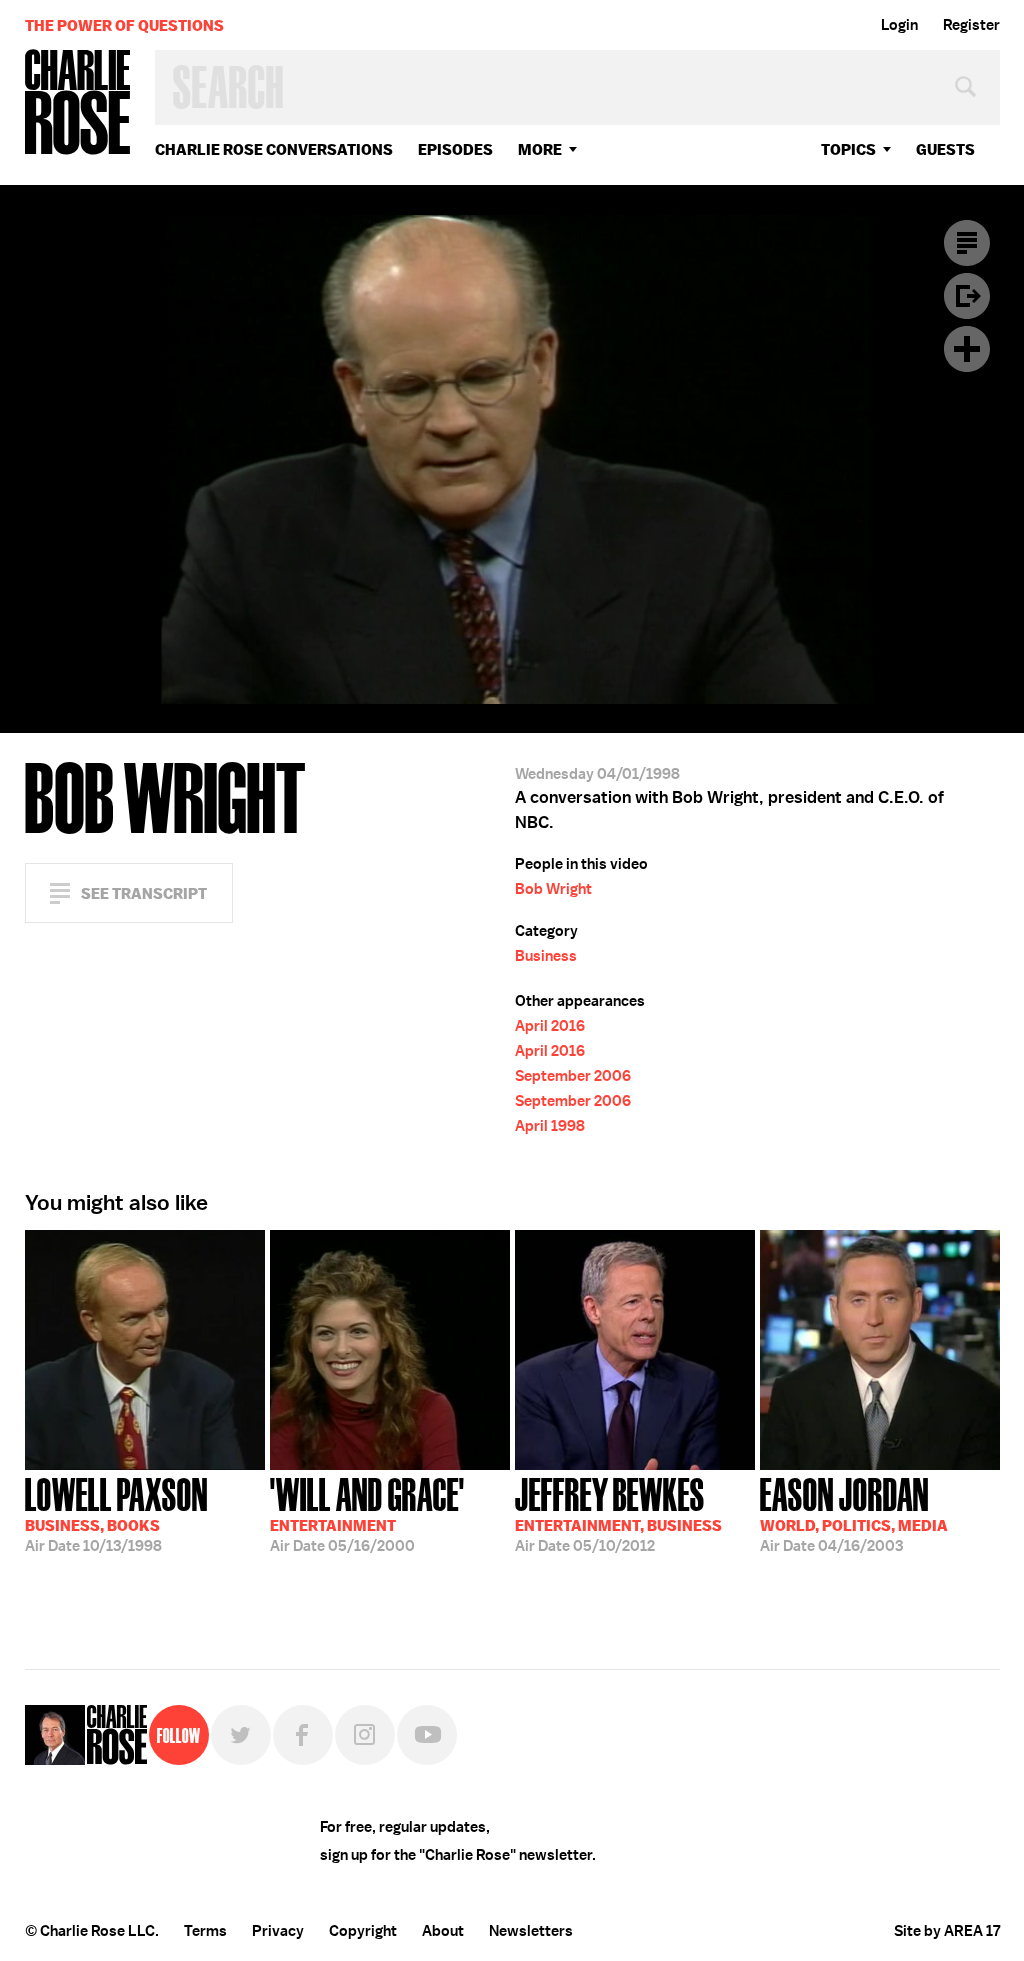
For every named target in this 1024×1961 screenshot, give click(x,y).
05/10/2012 (618, 1513)
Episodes (455, 149)
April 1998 (550, 1126)
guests (945, 149)
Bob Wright (553, 889)
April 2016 (550, 1026)
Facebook (303, 1735)
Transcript (967, 243)
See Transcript (144, 893)
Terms (205, 1931)
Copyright (363, 1931)
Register (971, 25)
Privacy (278, 1931)
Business (546, 956)
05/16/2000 (367, 1513)
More (540, 149)
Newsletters (531, 1931)
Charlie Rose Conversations (274, 149)
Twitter (241, 1735)
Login (899, 25)
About (443, 1931)
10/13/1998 (116, 1513)
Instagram (365, 1735)
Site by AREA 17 (947, 1931)
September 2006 (573, 1076)
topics (848, 149)
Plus (967, 349)
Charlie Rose (78, 103)
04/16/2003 (854, 1513)
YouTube (427, 1735)
